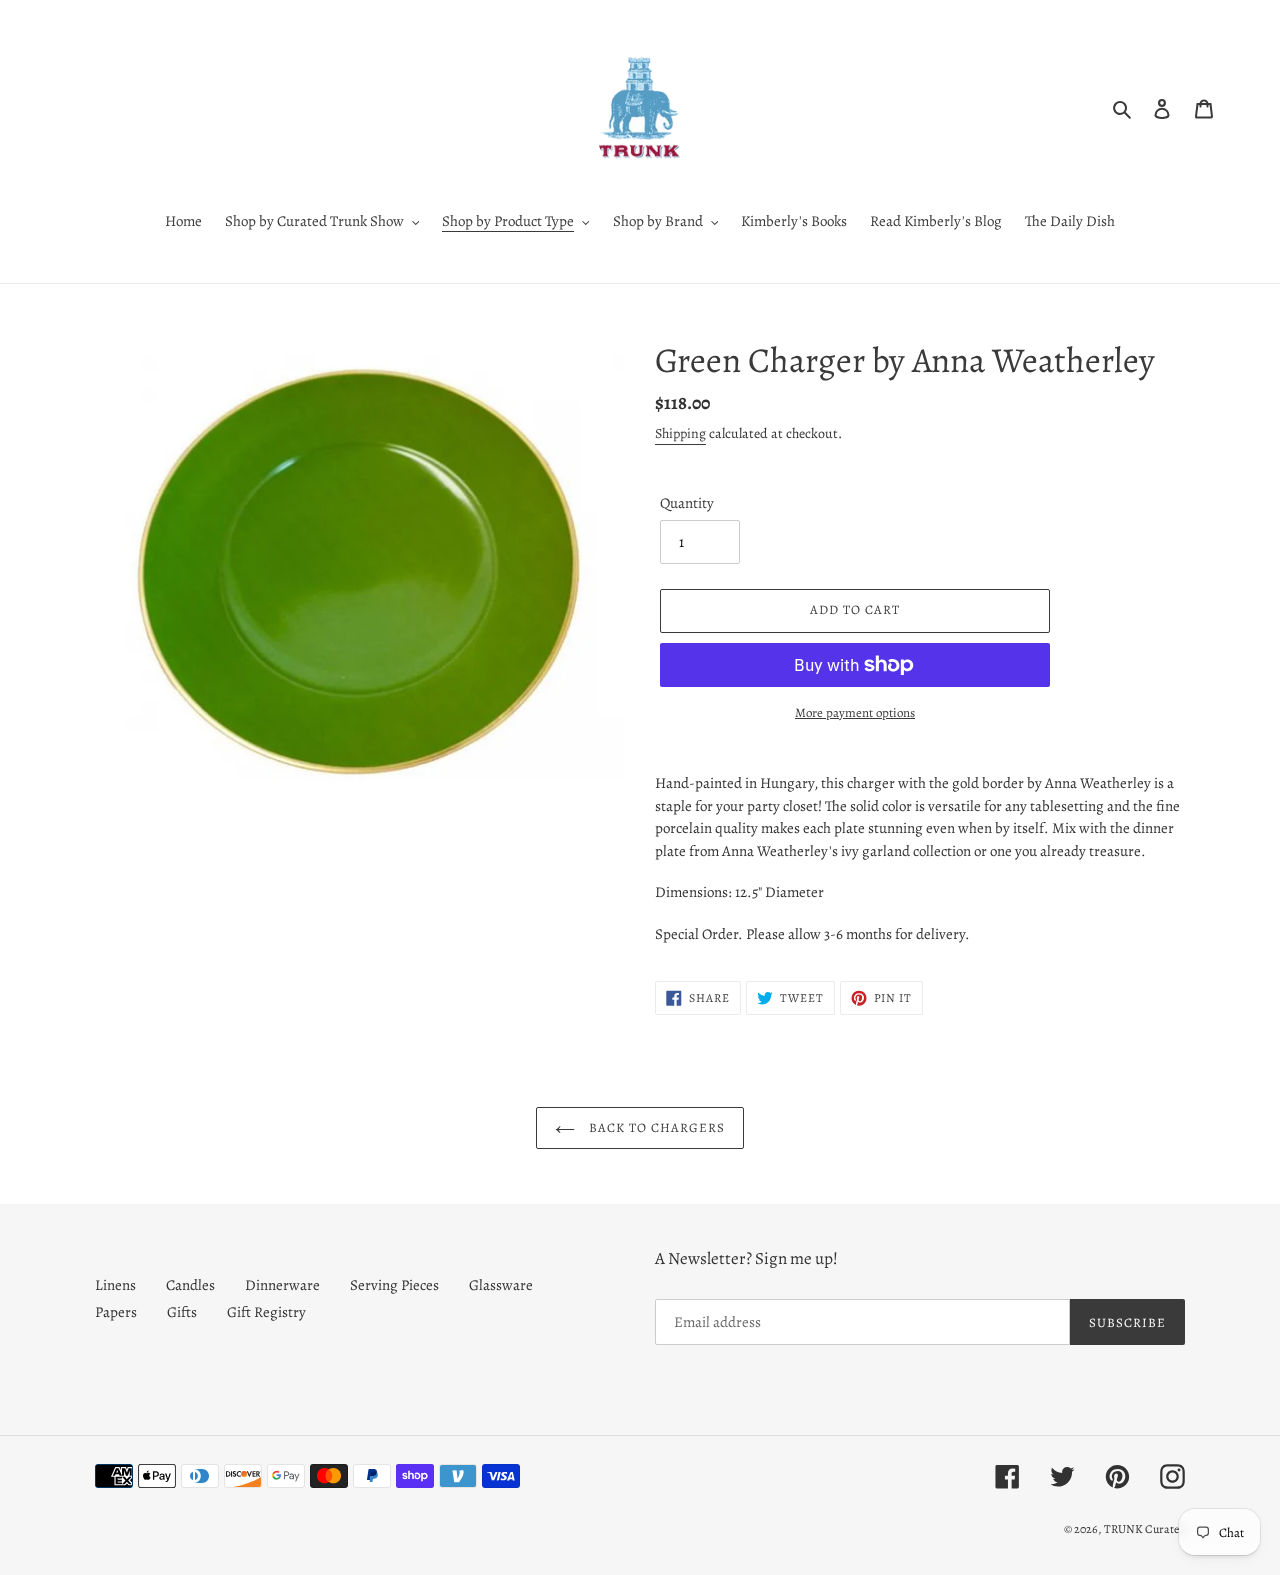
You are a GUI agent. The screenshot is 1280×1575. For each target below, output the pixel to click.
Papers (116, 1312)
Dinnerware (282, 1285)
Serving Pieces (394, 1285)
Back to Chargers (655, 1127)
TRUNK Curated (1144, 1529)
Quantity (687, 503)
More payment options (855, 712)
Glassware (501, 1285)
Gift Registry (266, 1312)
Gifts (182, 1312)
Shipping (680, 433)
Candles (190, 1285)
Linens (115, 1285)
